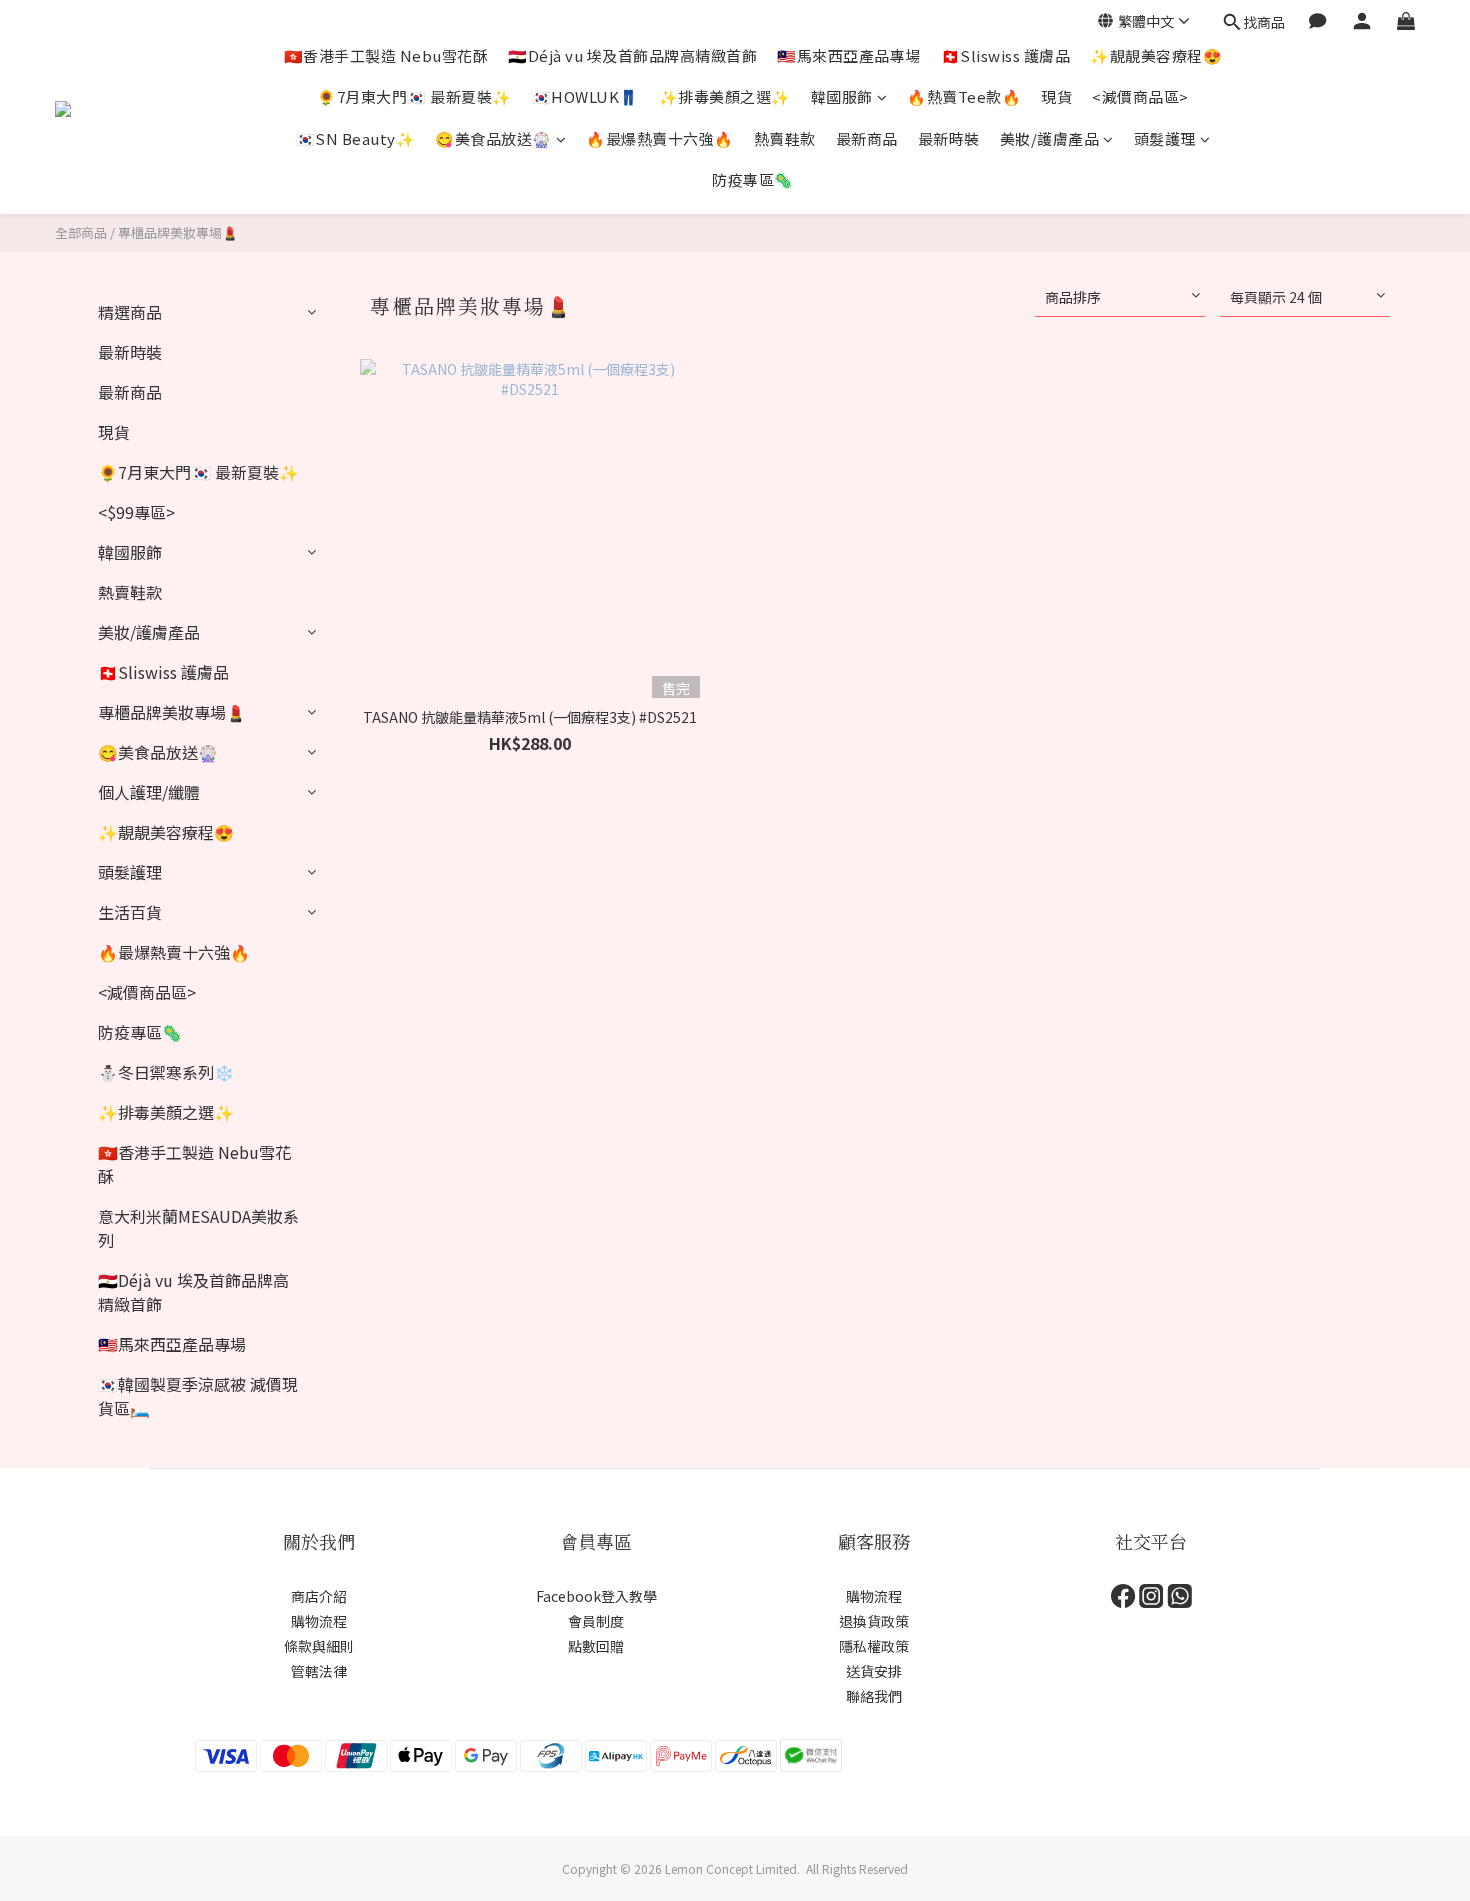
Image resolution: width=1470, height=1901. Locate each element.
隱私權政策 (874, 1646)
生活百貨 (130, 912)
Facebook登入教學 (596, 1596)
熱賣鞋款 (785, 138)
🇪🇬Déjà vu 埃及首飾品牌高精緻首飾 (632, 55)
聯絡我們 (874, 1696)
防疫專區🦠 (753, 179)
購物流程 (319, 1621)
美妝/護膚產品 (1050, 138)
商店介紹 (319, 1596)
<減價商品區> (1140, 96)
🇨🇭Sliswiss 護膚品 (1006, 55)
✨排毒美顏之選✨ (725, 96)
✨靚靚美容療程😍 (1156, 55)
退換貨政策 (874, 1621)
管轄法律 (319, 1671)
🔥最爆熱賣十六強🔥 (660, 138)
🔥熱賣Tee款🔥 (964, 96)
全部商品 (81, 232)
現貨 (1056, 96)
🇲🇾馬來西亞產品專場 (849, 55)
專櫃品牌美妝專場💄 (178, 232)
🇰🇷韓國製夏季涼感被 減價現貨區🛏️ (198, 1396)
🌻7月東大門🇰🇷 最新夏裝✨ (414, 96)
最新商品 (867, 138)
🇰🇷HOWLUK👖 (585, 96)
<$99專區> (136, 512)
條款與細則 (319, 1646)
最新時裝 (949, 138)
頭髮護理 (1165, 138)
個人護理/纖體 (149, 792)
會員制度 (596, 1621)
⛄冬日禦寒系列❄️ (166, 1072)
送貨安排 (874, 1671)
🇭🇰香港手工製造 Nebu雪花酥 (386, 55)
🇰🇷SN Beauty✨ (356, 138)
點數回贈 (596, 1646)
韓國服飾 (842, 96)
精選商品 (130, 312)
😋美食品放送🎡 (493, 138)
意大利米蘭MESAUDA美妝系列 (198, 1228)
